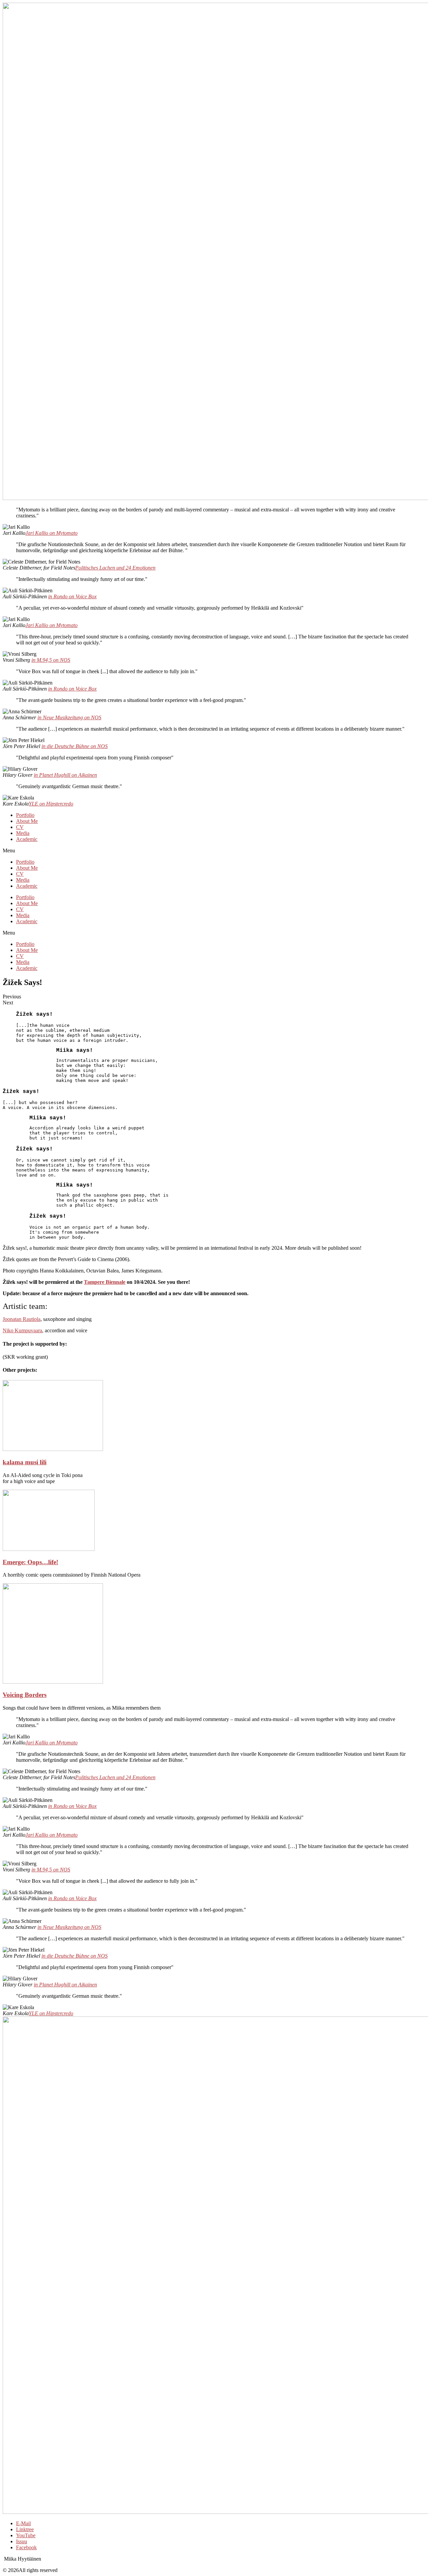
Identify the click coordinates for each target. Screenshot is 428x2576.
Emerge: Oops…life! (30, 1562)
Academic (27, 839)
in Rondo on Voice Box (72, 596)
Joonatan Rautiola (22, 1319)
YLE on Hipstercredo (51, 804)
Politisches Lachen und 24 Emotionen (115, 568)
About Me (27, 821)
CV (20, 827)
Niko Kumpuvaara (22, 1330)
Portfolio (25, 815)
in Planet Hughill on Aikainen (65, 775)
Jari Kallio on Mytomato (51, 533)
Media (23, 833)
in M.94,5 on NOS (51, 660)
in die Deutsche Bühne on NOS (75, 746)
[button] (214, 851)
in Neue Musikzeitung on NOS (69, 717)
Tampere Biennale (105, 1282)
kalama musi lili (25, 1462)
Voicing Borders (25, 1695)
